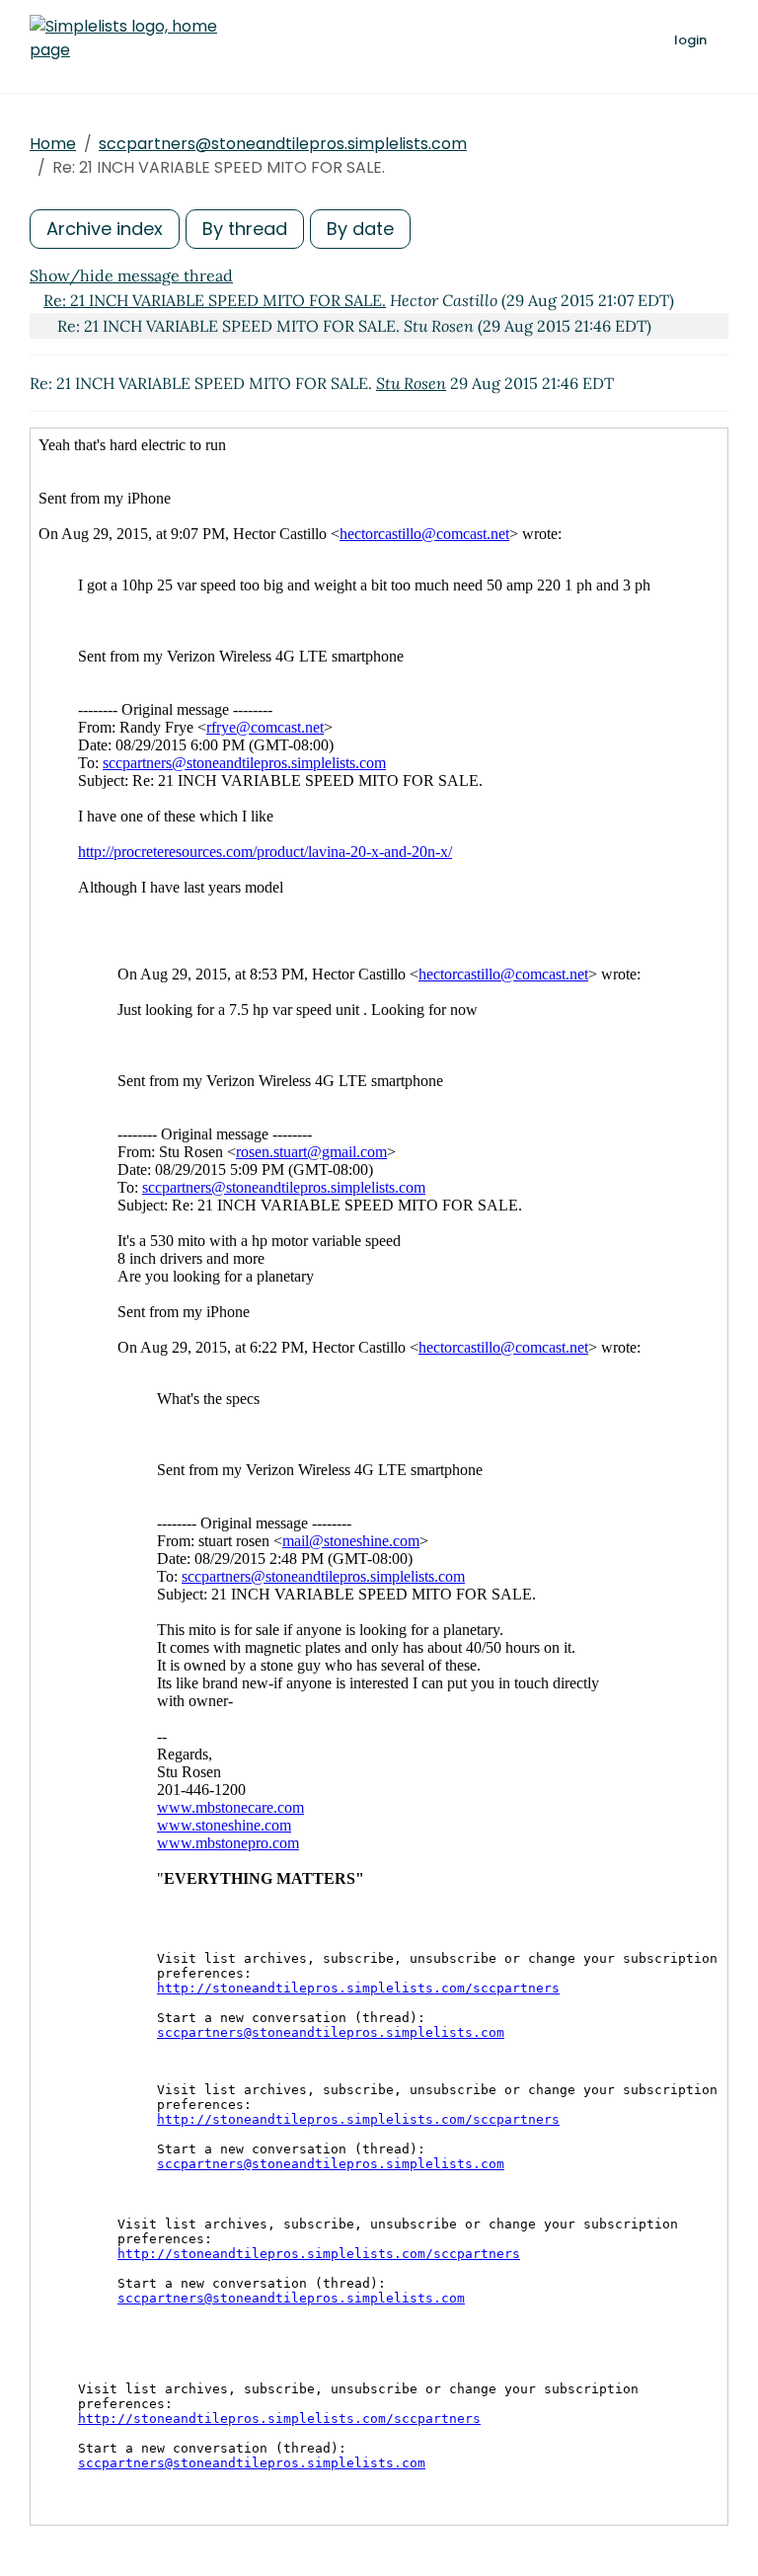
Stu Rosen (411, 383)
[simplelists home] (123, 39)
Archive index (105, 229)
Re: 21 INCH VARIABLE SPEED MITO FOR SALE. (215, 300)
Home (53, 144)
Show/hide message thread (131, 275)
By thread (245, 229)
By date (360, 229)
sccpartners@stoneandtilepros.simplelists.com (283, 144)
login (690, 40)
